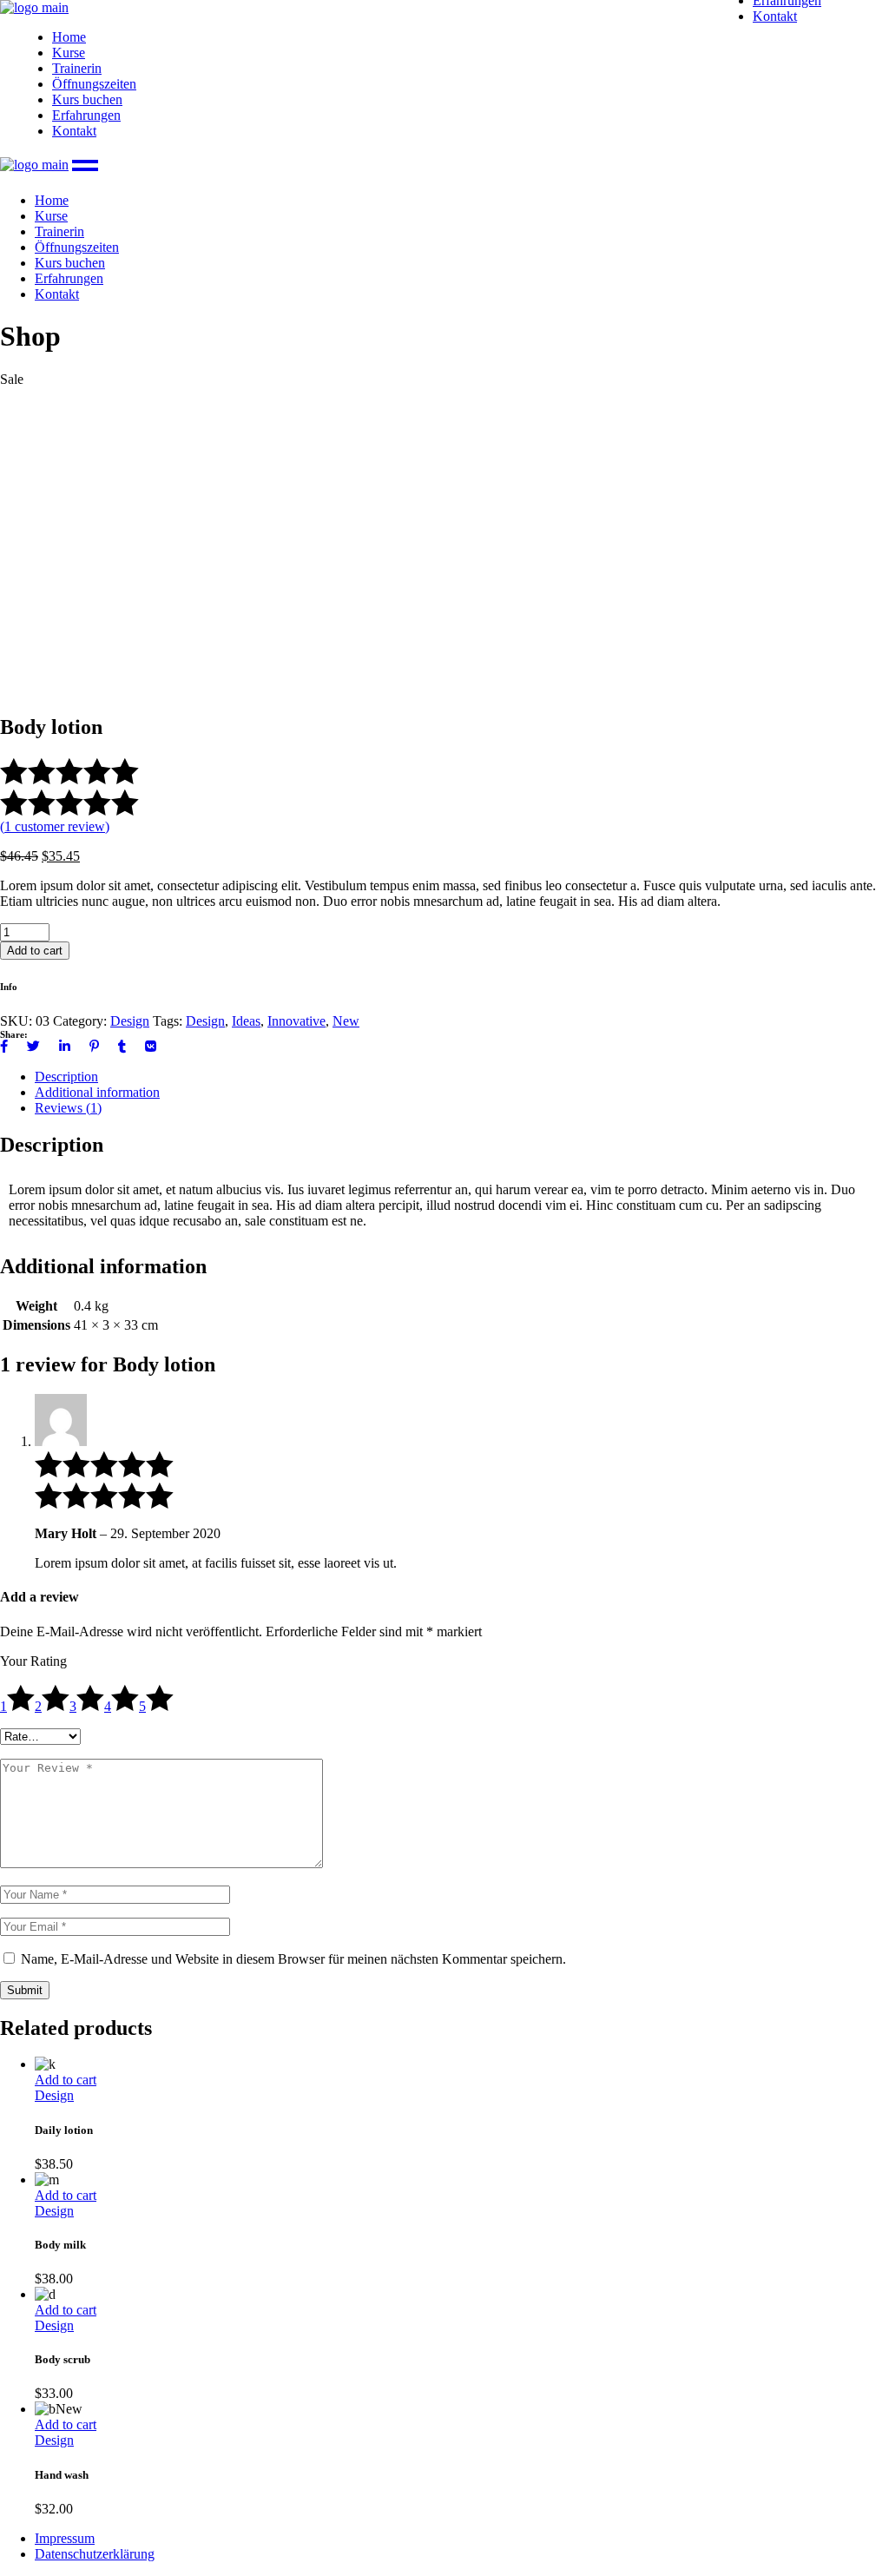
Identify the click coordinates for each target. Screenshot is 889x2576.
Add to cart (35, 951)
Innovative (296, 1021)
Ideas (246, 1021)
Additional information (97, 1092)
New (346, 1021)
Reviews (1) (68, 1108)
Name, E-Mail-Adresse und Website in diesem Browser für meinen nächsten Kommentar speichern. (293, 1959)
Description (66, 1077)
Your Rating (33, 1661)
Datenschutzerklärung (95, 2554)
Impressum (65, 2538)
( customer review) (55, 826)
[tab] (462, 1077)
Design (130, 1021)
